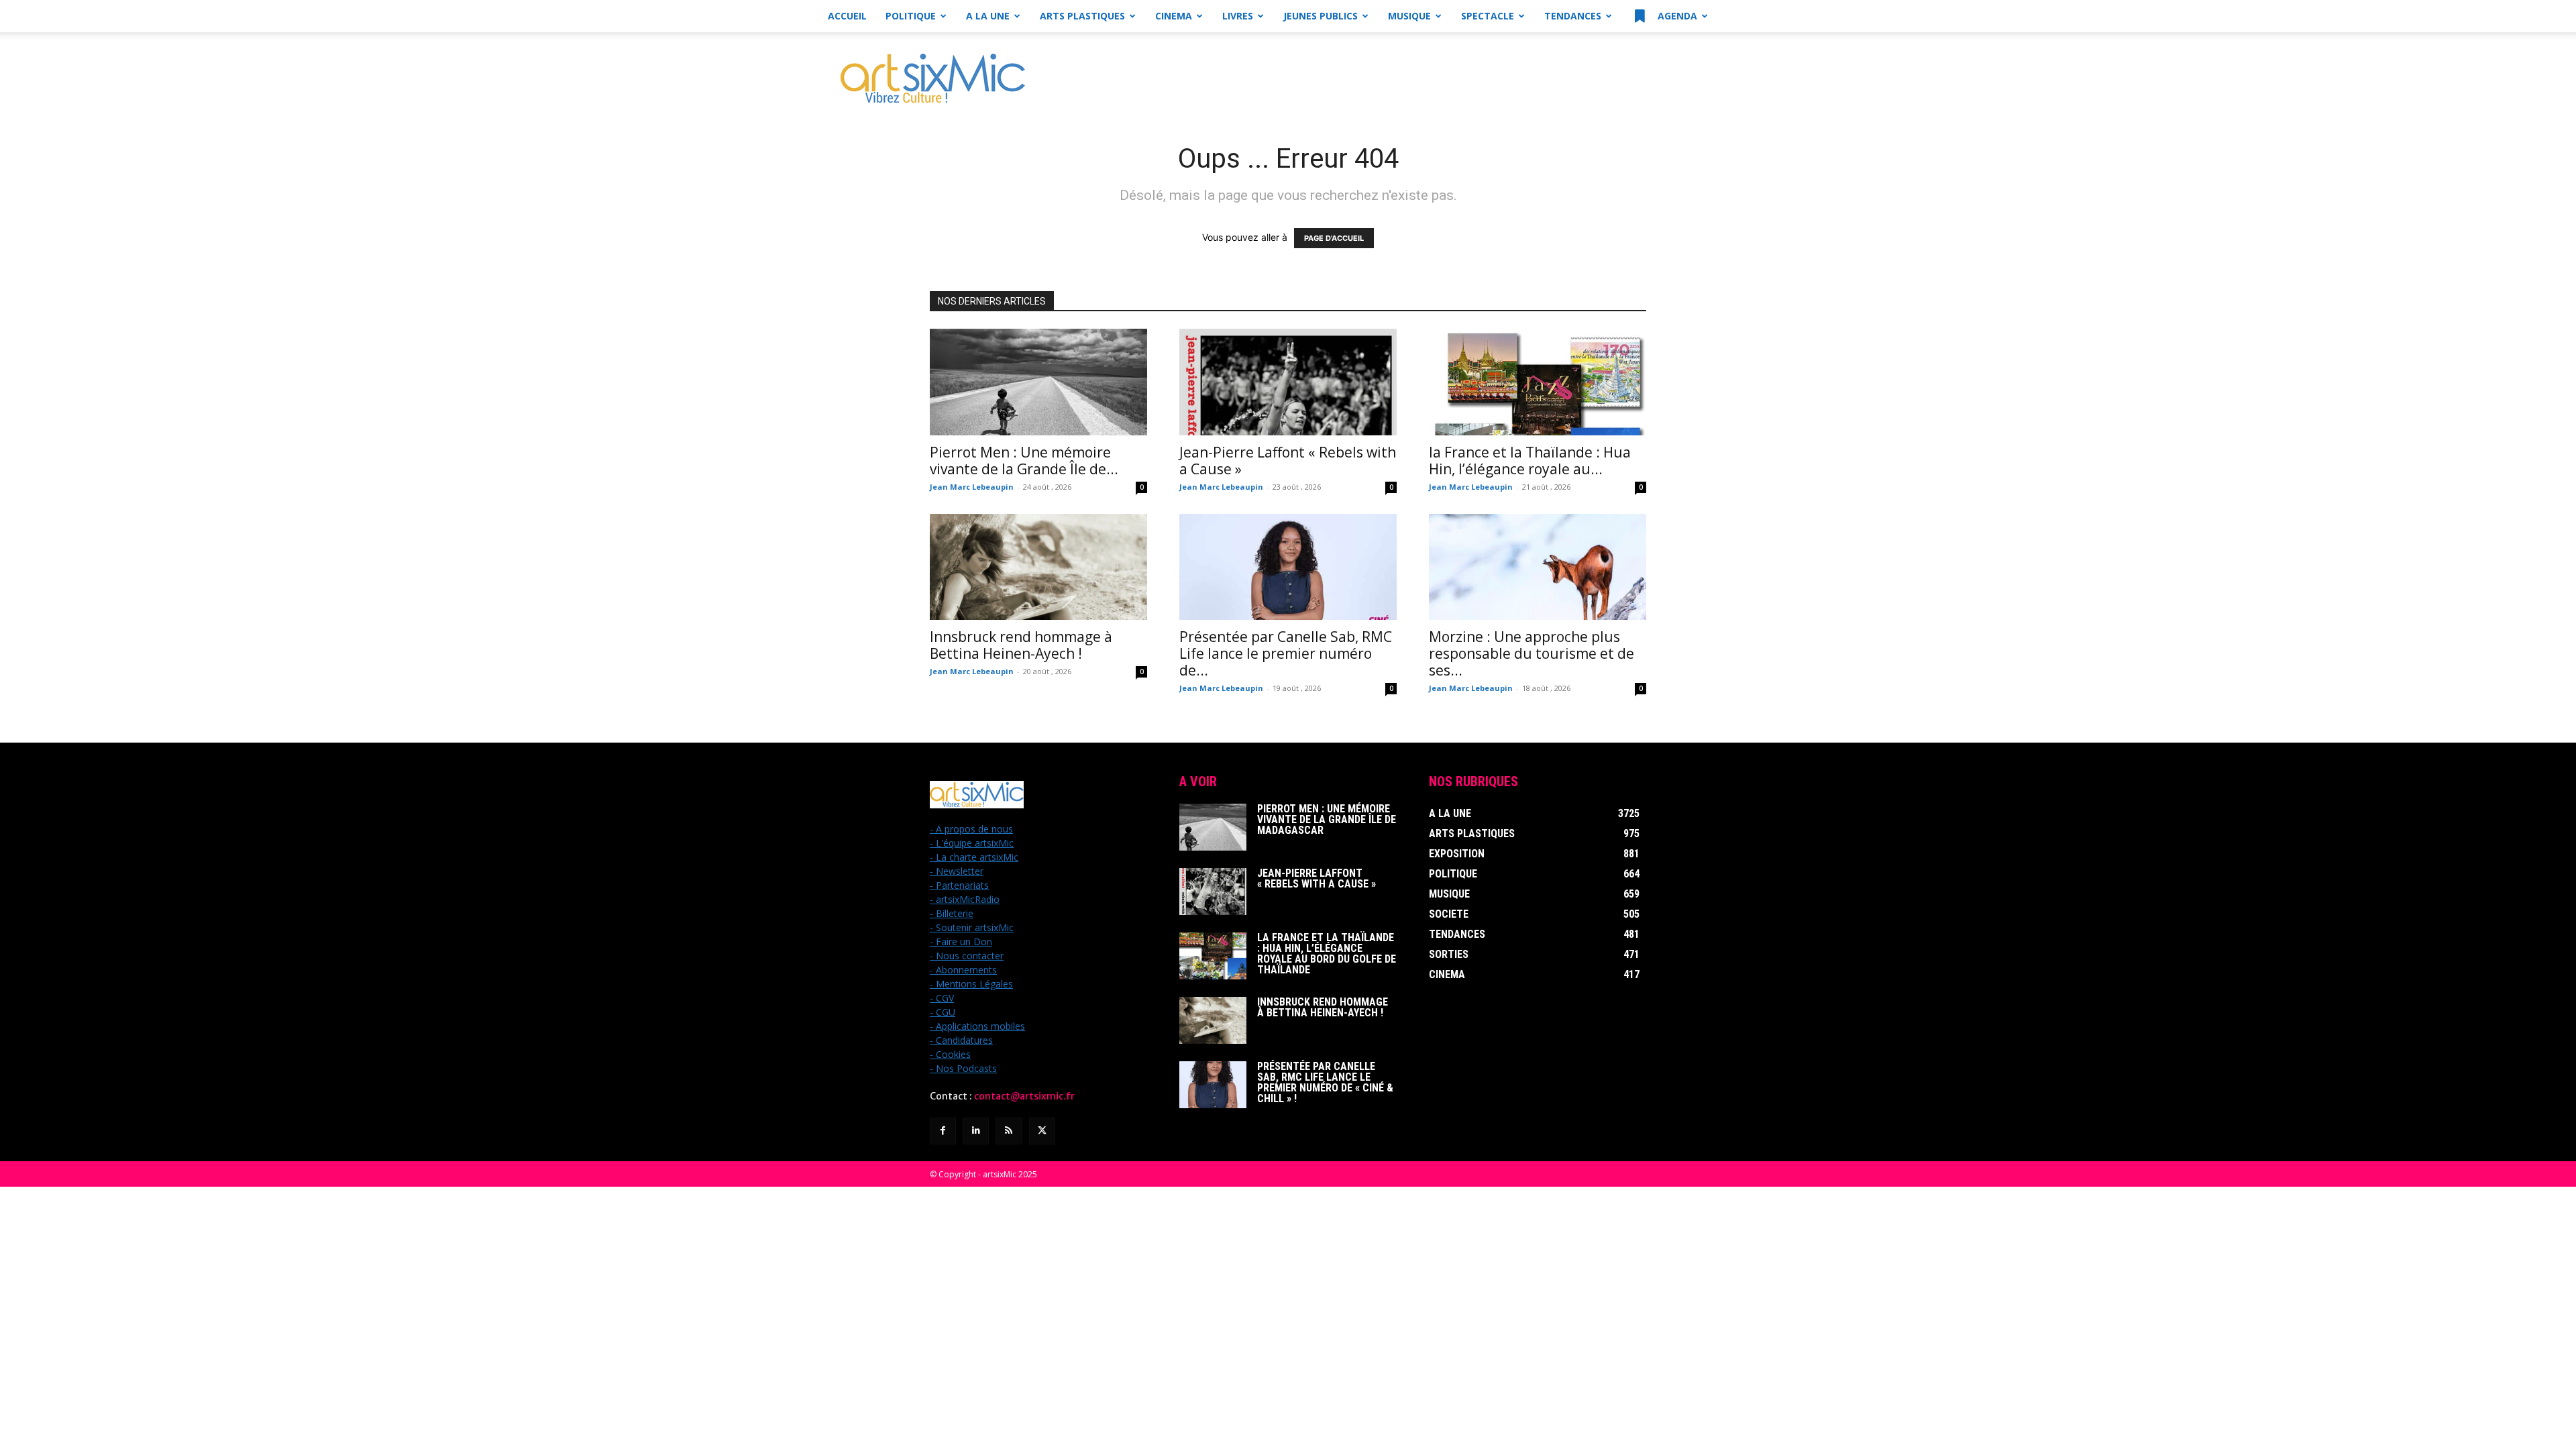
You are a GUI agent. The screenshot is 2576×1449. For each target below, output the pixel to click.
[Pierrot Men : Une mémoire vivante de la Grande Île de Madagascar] (1038, 382)
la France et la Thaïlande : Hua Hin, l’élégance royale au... (1530, 461)
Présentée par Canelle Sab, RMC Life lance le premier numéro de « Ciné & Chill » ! (1325, 1082)
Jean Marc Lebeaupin (972, 487)
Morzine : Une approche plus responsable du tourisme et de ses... (1532, 653)
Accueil (847, 16)
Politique (911, 16)
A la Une (988, 16)
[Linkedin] (976, 1131)
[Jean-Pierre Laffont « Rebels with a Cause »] (1288, 382)
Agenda (1676, 16)
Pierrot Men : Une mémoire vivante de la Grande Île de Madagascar (1327, 819)
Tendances (1573, 16)
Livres (1238, 16)
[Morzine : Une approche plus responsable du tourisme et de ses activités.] (1538, 567)
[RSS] (1009, 1131)
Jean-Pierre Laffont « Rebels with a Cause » (1288, 461)
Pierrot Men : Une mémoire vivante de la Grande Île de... (1024, 461)
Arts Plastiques (1082, 16)
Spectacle (1488, 16)
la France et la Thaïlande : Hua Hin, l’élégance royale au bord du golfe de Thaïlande (1327, 954)
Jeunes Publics (1321, 16)
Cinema (1174, 16)
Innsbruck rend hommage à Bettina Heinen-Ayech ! (1021, 645)
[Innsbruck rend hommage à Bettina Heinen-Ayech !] (1038, 567)
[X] (1042, 1131)
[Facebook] (943, 1131)
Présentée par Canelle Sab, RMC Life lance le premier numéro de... (1286, 653)
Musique (1409, 16)
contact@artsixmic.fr (1024, 1096)
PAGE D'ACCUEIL (1334, 238)
